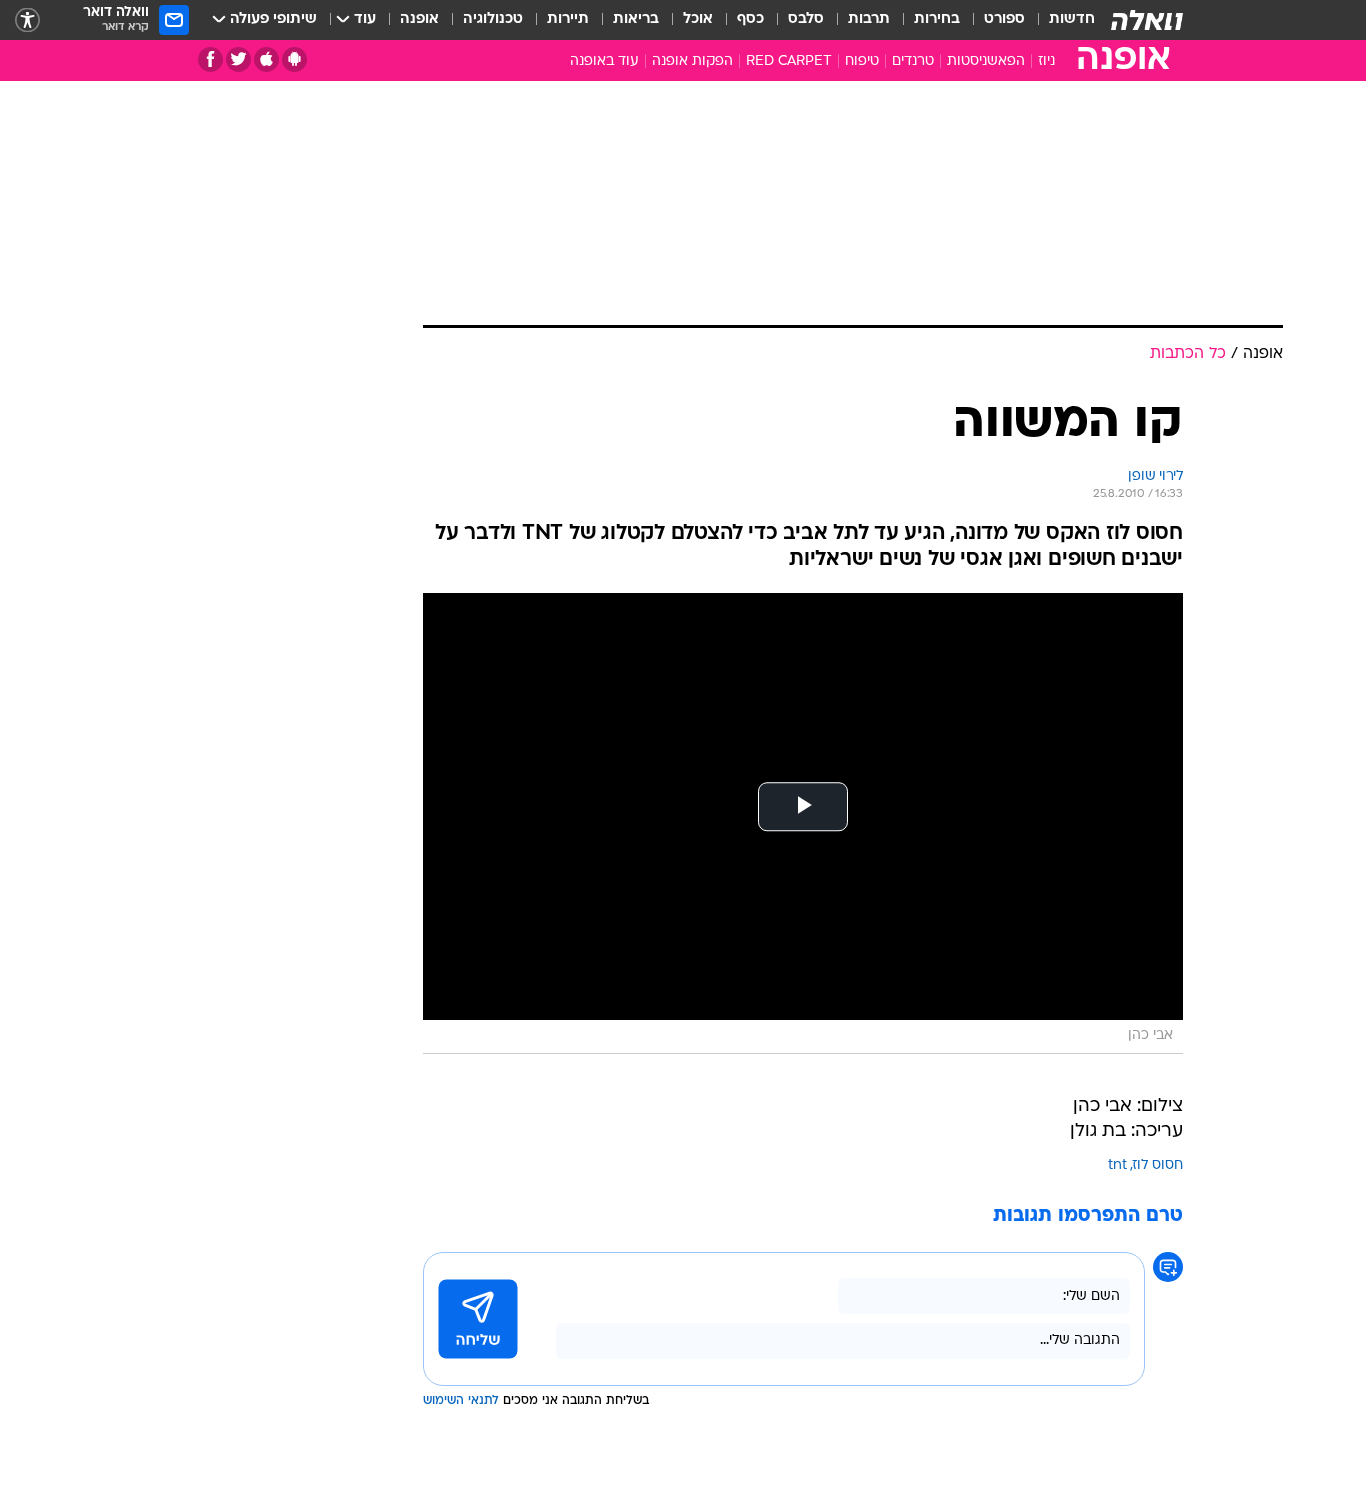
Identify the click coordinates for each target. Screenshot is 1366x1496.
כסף (750, 19)
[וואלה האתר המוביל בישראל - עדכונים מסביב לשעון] (1147, 20)
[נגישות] (27, 20)
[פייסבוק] (210, 59)
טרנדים (913, 61)
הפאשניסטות (986, 61)
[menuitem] (1060, 20)
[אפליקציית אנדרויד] (294, 59)
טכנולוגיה (493, 19)
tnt (1117, 1165)
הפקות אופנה (692, 61)
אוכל (698, 19)
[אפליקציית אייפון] (266, 59)
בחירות (937, 19)
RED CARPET (789, 61)
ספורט (1004, 19)
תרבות (869, 19)
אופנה (419, 19)
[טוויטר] (238, 59)
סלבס (806, 19)
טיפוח (862, 61)
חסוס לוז (1158, 1165)
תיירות (568, 19)
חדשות (1072, 19)
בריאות (636, 19)
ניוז (1046, 61)
